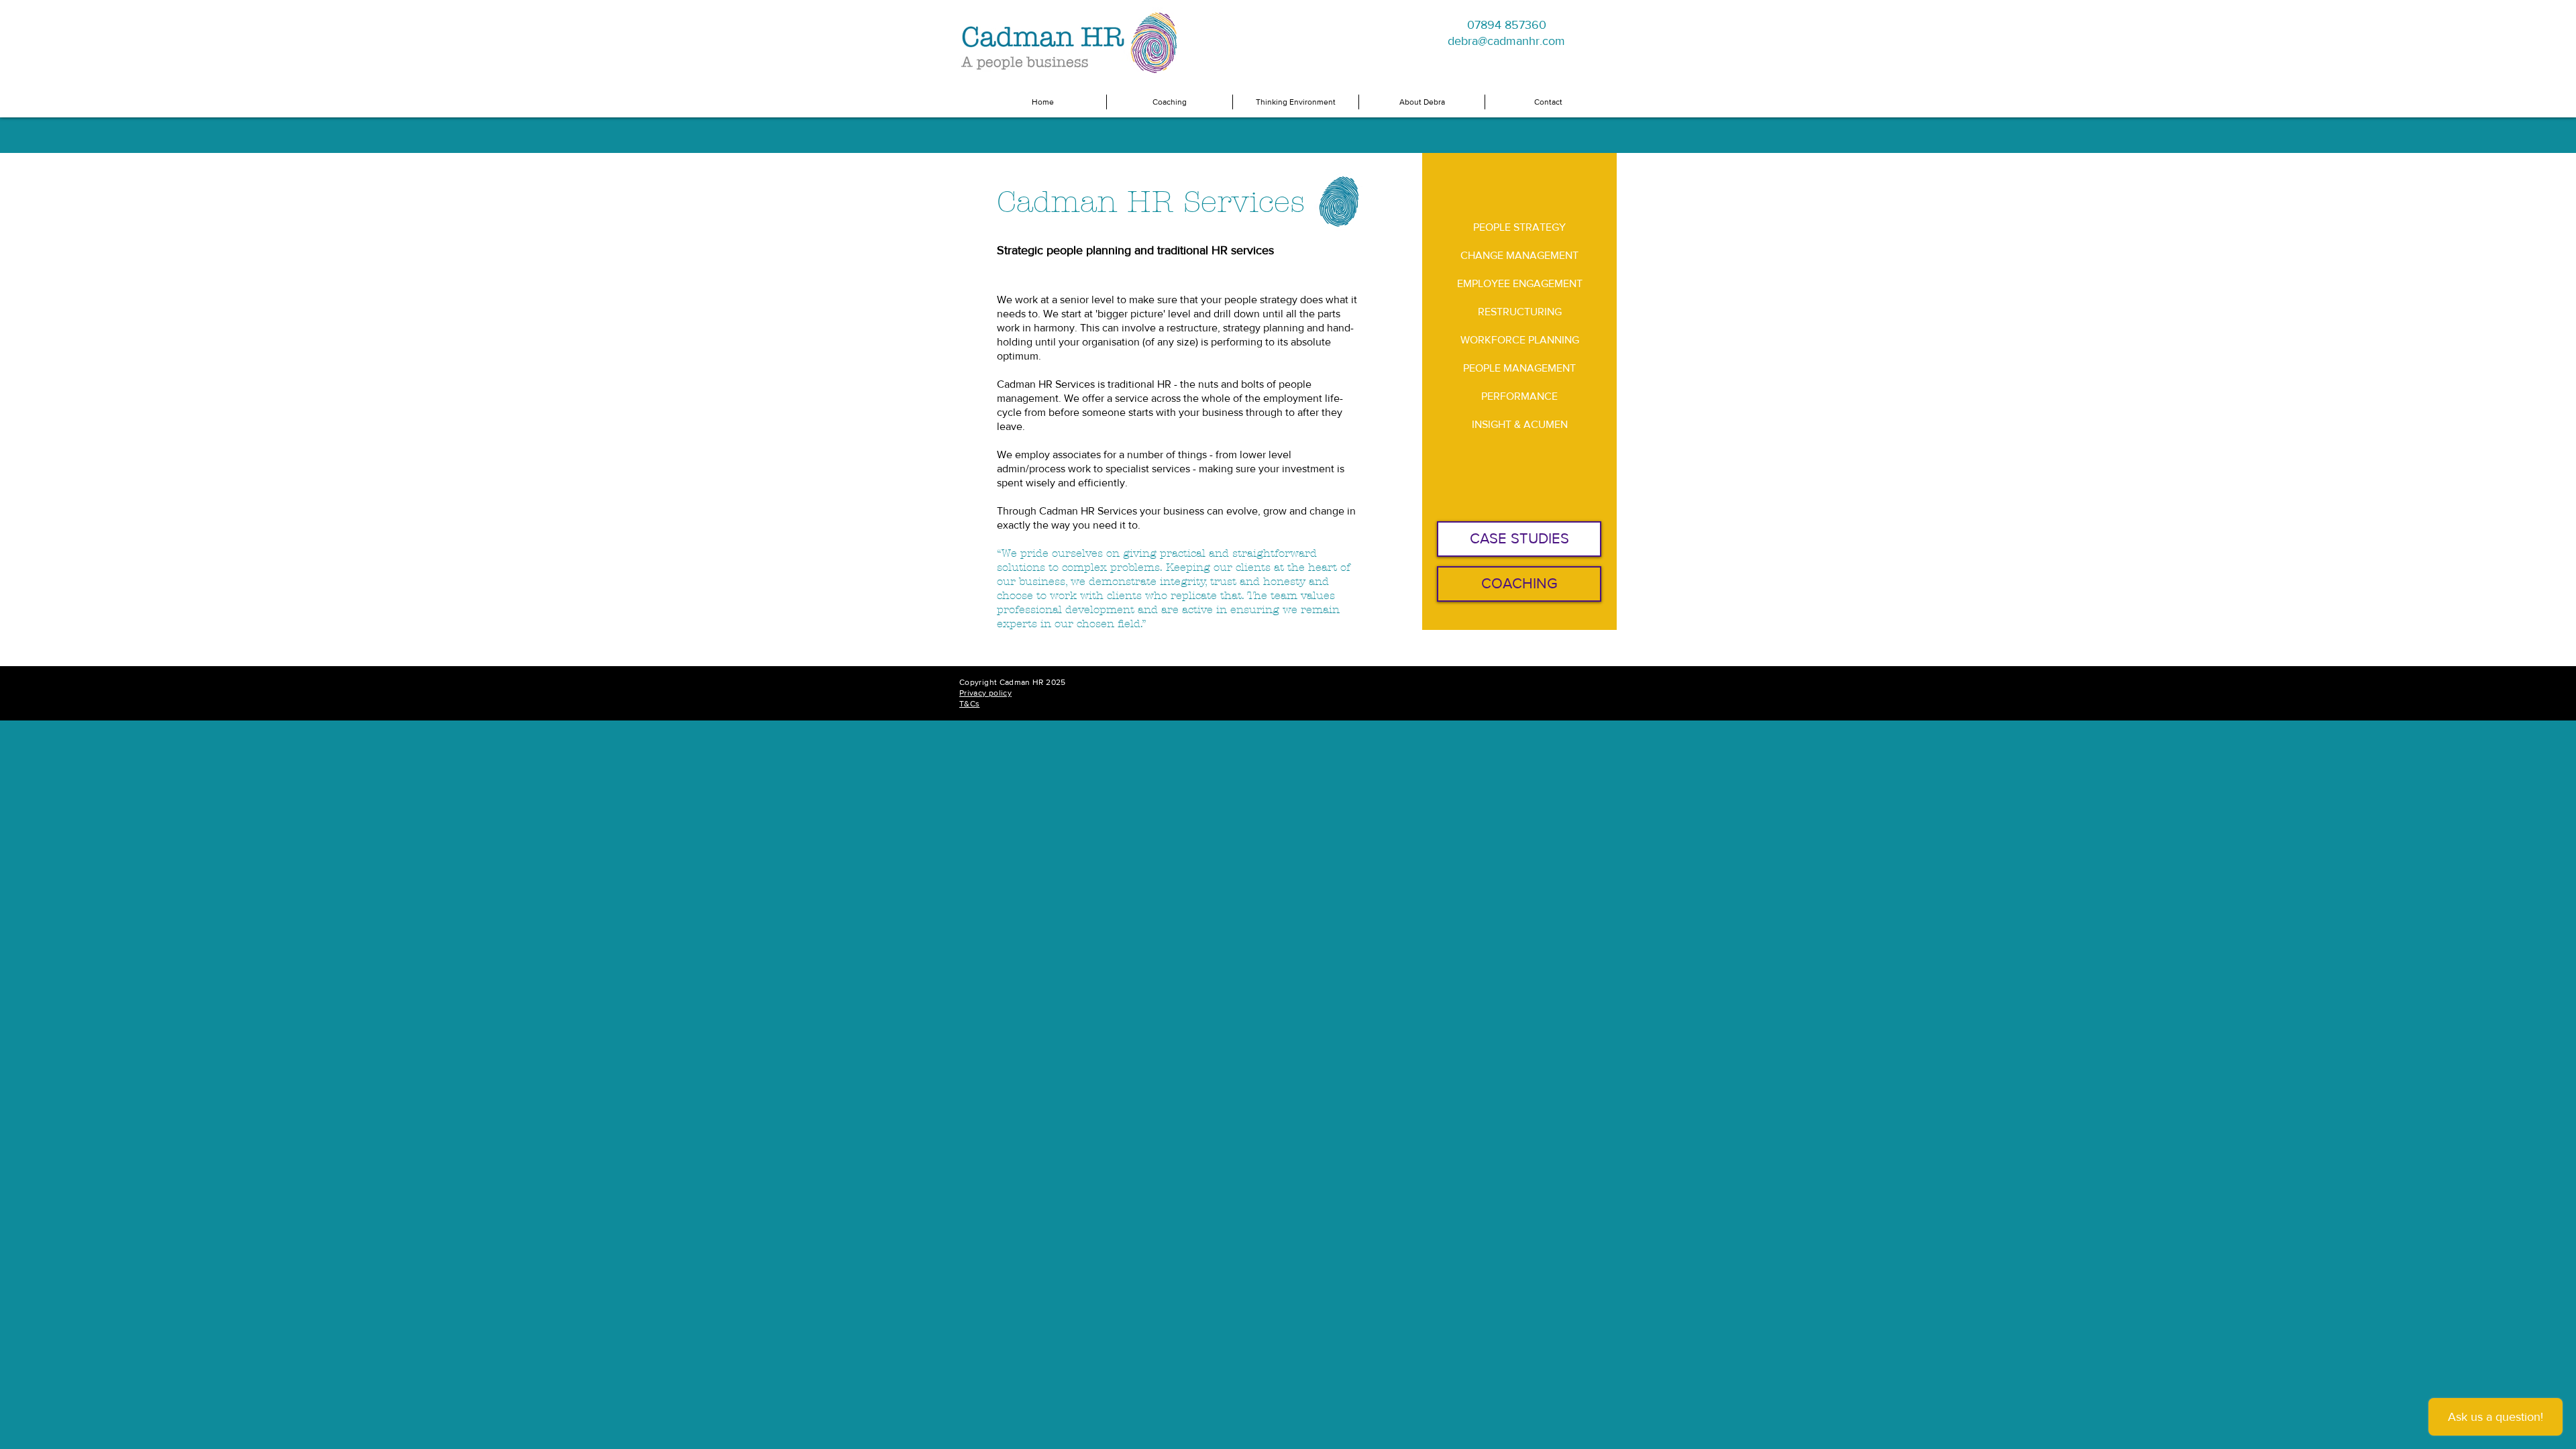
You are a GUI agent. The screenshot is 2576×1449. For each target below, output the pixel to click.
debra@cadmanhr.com (1506, 41)
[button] (1170, 102)
